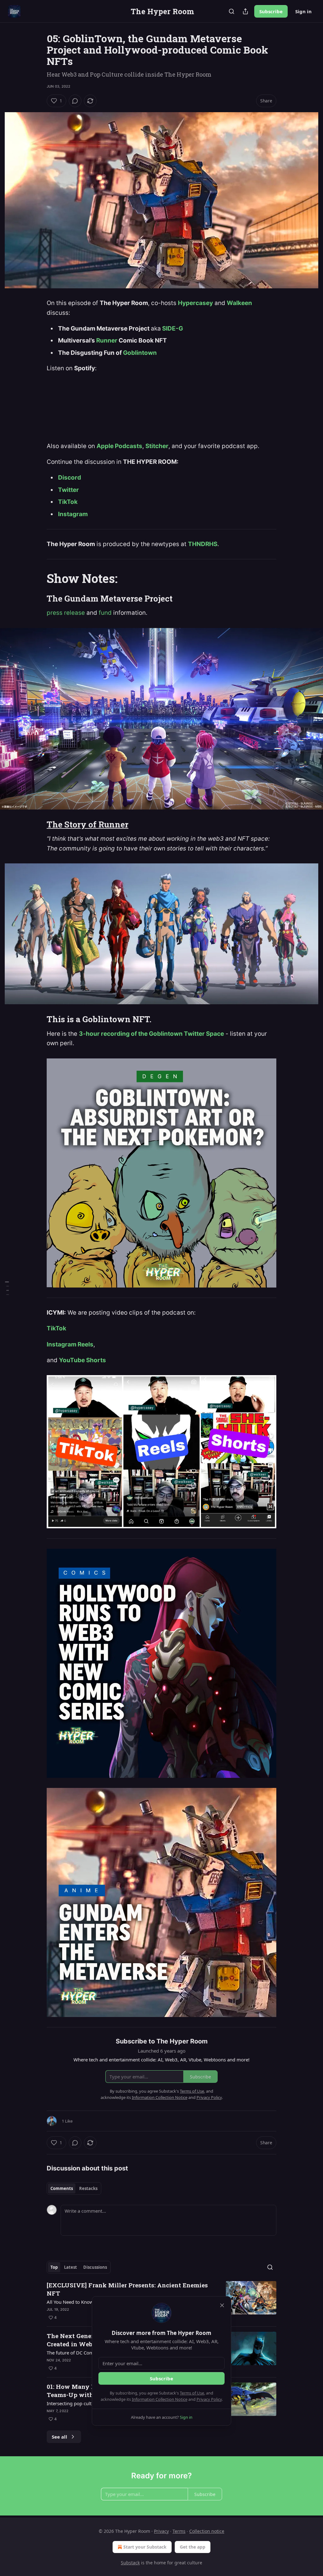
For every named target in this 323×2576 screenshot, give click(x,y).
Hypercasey (195, 303)
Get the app (193, 2547)
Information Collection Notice (160, 2399)
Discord (70, 478)
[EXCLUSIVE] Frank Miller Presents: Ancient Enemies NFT (127, 2289)
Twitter (68, 490)
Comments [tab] (62, 2188)
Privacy (161, 2531)
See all (59, 2437)
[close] (222, 2305)
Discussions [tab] (95, 2267)
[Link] (38, 578)
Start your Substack (145, 2547)
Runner (107, 340)
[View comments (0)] (75, 101)
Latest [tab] (70, 2267)
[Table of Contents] (7, 1288)
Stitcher (157, 446)
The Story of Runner (88, 824)
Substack (130, 2563)
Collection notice (207, 2531)
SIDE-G (173, 328)
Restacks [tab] (88, 2188)
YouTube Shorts (82, 1360)
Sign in (303, 11)
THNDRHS (203, 544)
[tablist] (74, 2188)
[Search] (232, 11)
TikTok (68, 502)
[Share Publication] (245, 11)
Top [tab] (54, 2267)
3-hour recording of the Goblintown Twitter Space (151, 1034)
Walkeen (239, 303)
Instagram (73, 514)
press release (66, 613)
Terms (179, 2531)
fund (105, 613)
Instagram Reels (70, 1344)
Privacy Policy (209, 2399)
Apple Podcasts (119, 446)
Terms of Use (192, 2393)
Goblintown (140, 353)
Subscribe (271, 11)
